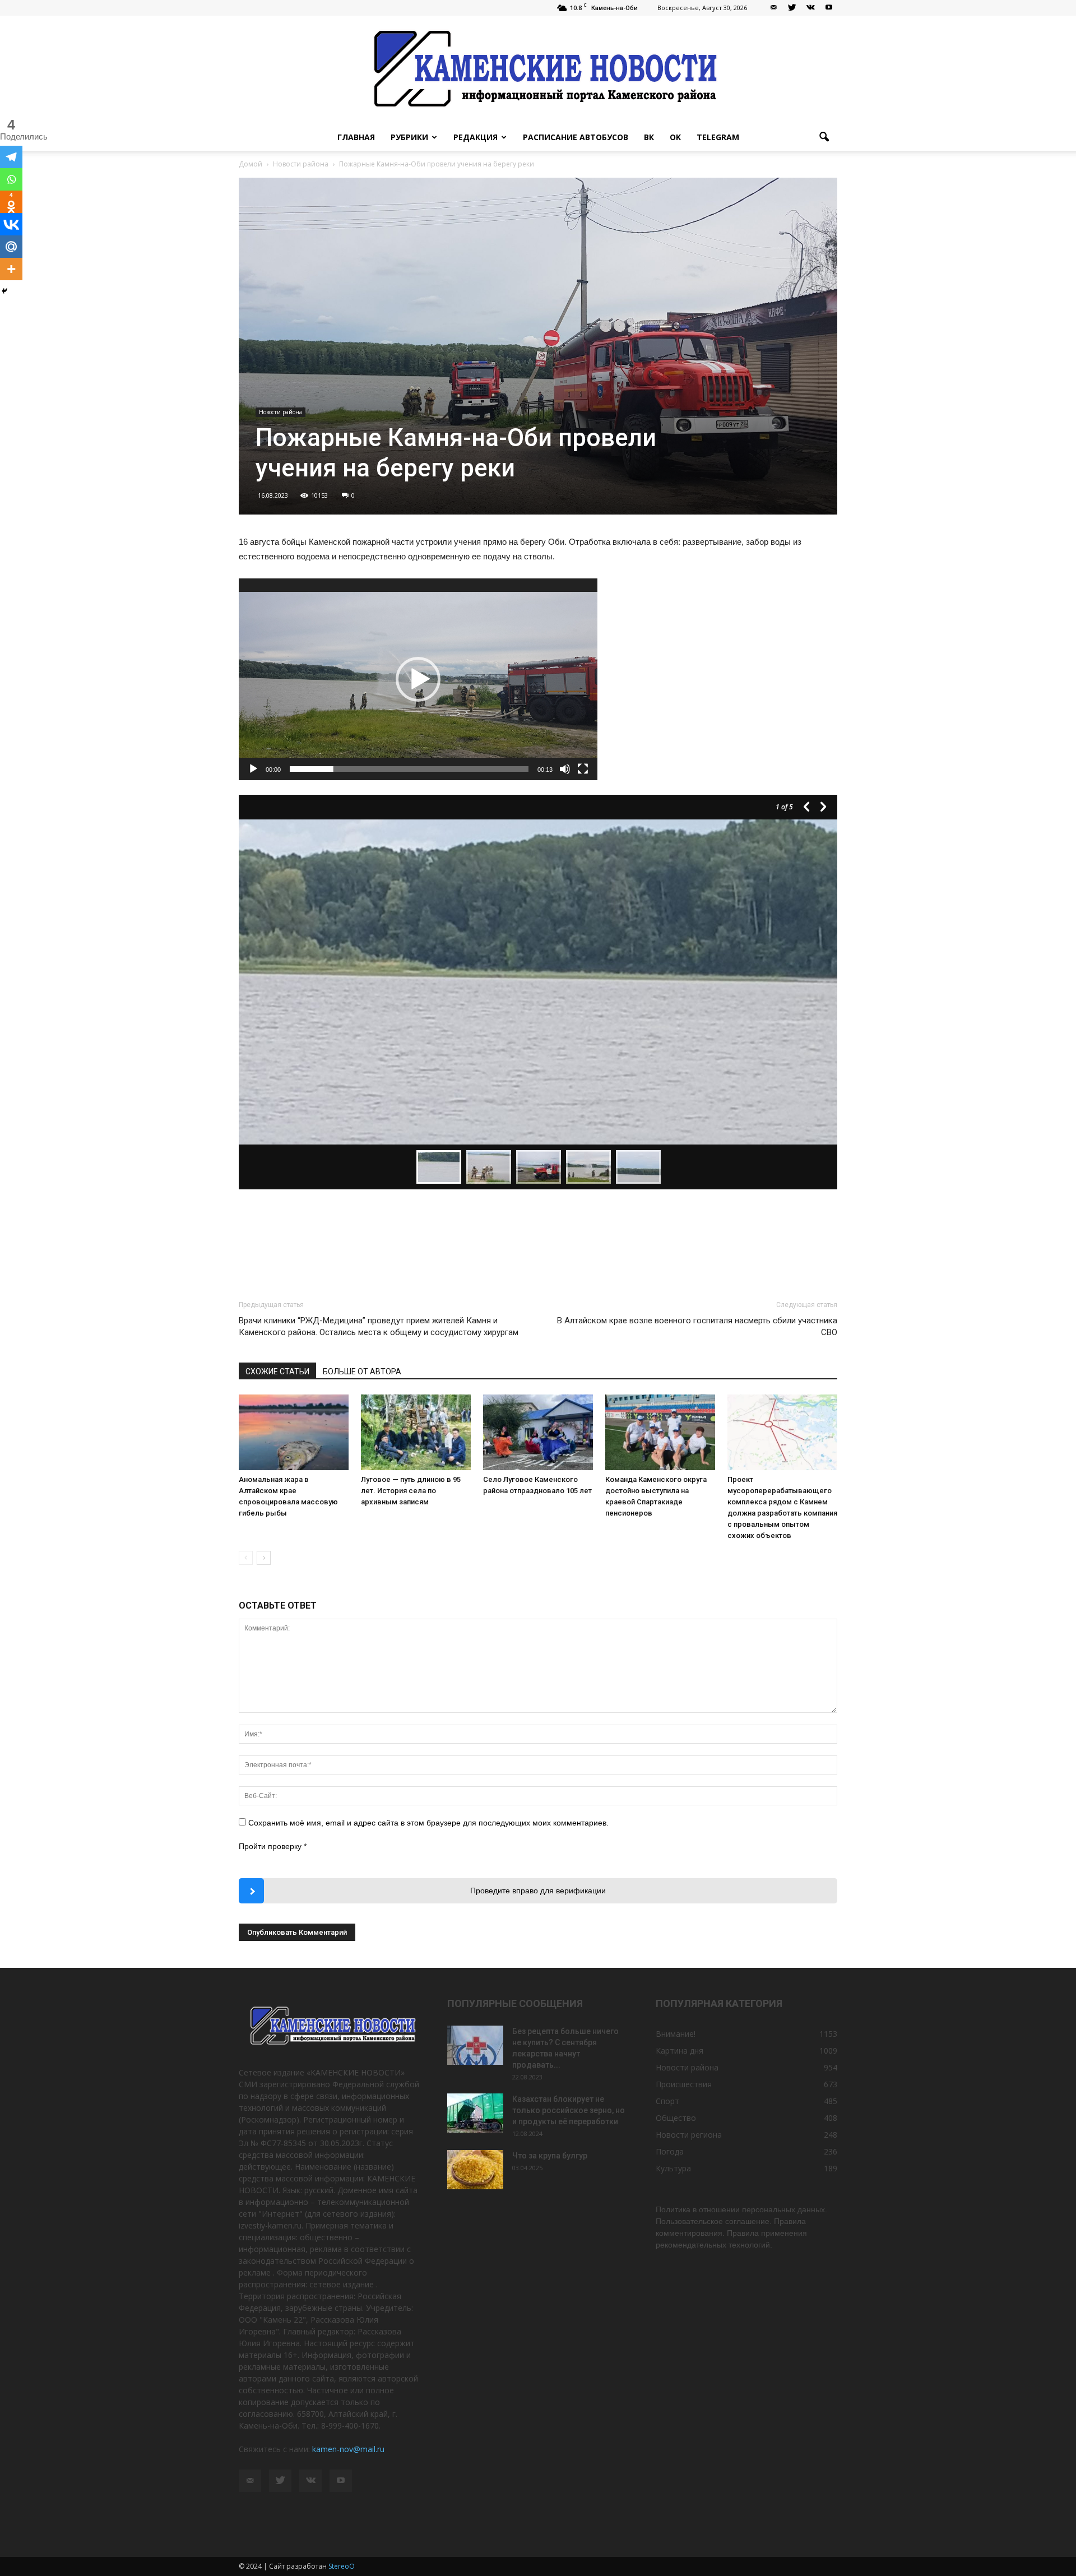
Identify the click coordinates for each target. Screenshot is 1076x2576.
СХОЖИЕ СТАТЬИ (277, 1372)
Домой (251, 164)
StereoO (342, 2566)
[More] (11, 269)
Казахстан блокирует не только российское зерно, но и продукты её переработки (569, 2110)
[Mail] (773, 8)
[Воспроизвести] (253, 769)
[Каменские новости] (538, 70)
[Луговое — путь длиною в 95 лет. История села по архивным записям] (416, 1432)
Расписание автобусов (576, 137)
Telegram (718, 137)
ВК (649, 137)
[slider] (409, 769)
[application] (418, 679)
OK (675, 137)
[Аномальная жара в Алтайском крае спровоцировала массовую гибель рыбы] (294, 1432)
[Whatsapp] (11, 179)
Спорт (667, 2101)
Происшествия (684, 2084)
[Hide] (4, 291)
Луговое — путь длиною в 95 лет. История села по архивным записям (411, 1491)
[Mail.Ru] (11, 247)
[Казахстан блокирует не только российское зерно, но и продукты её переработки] (475, 2113)
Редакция (476, 137)
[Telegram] (11, 157)
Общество (676, 2118)
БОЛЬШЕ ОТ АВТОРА (362, 1372)
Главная (356, 137)
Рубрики (409, 137)
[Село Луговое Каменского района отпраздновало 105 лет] (538, 1432)
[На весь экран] (583, 769)
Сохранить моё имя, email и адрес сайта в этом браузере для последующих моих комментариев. (428, 1823)
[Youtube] (829, 8)
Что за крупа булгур (550, 2156)
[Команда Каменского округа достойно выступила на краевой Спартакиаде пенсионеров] (660, 1432)
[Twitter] (792, 8)
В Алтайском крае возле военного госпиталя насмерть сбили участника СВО (697, 1326)
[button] (824, 137)
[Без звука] (565, 769)
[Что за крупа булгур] (475, 2170)
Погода (670, 2151)
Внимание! (676, 2034)
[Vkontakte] (11, 224)
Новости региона (689, 2135)
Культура (673, 2168)
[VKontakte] (810, 8)
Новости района (280, 412)
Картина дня (680, 2051)
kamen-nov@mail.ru (348, 2449)
